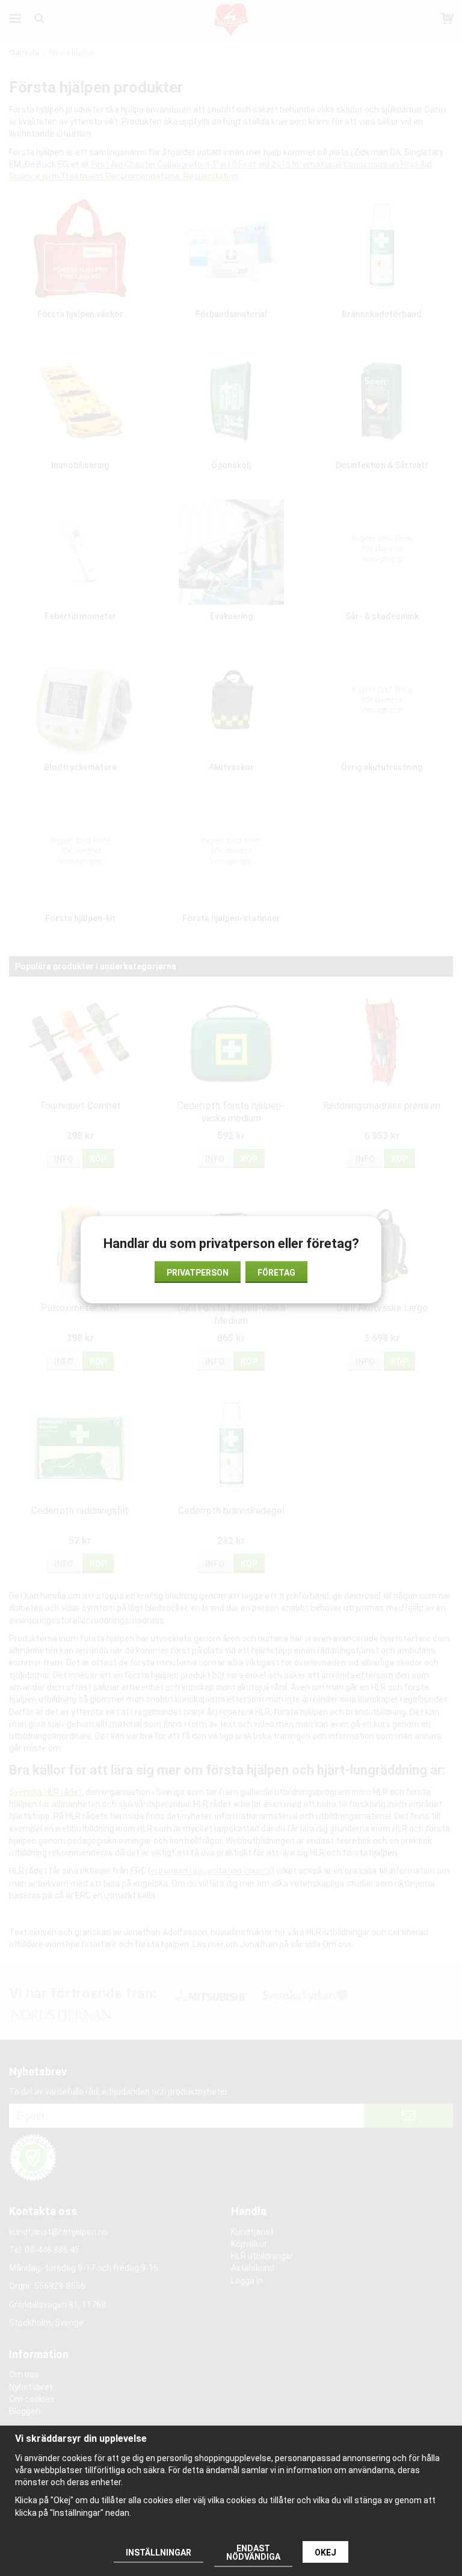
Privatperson (198, 1273)
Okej (325, 2553)
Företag (276, 1273)
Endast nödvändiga (253, 2553)
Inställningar (159, 2553)
